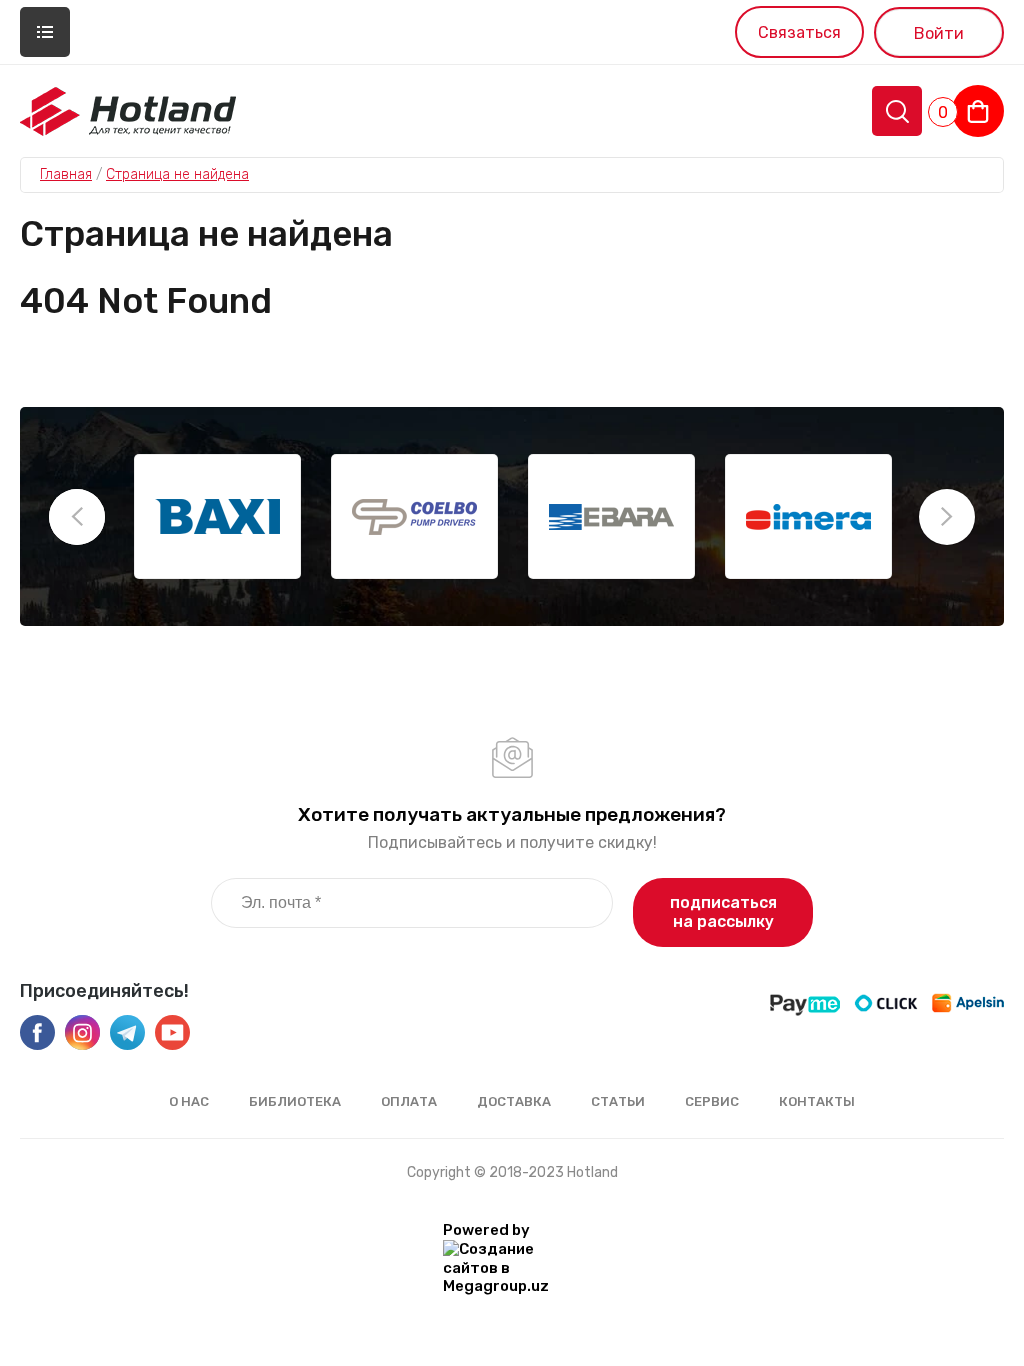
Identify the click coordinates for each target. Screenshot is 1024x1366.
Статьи (618, 1101)
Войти (939, 33)
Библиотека (295, 1101)
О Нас (189, 1101)
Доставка (514, 1101)
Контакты (817, 1101)
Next (947, 517)
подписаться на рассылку (723, 912)
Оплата (409, 1101)
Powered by (486, 1230)
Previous (77, 517)
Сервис (712, 1101)
